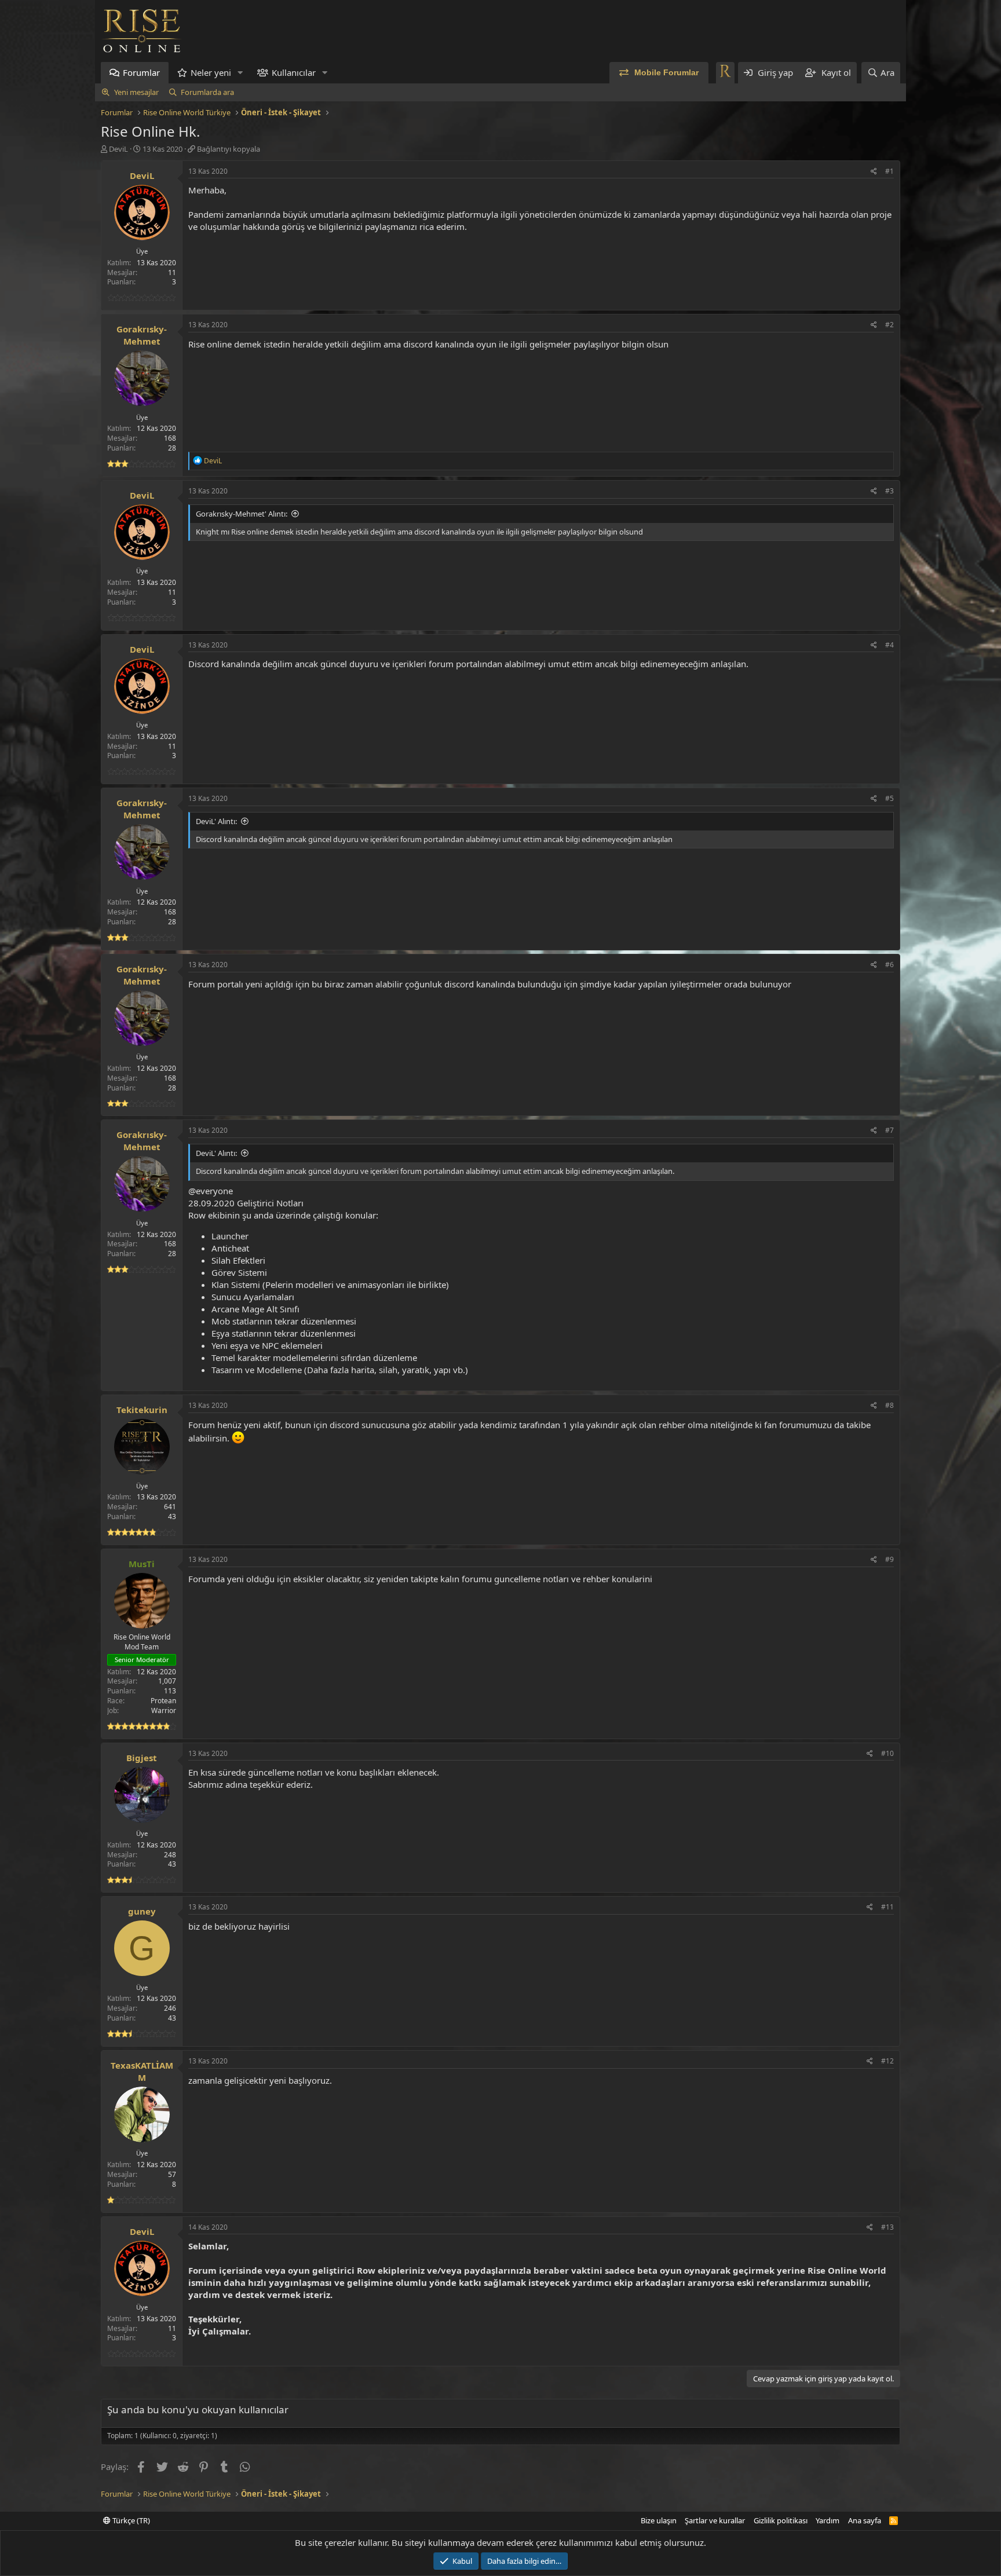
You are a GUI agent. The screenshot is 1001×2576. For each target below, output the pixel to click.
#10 (887, 1753)
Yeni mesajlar (136, 92)
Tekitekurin (142, 1410)
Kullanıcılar (294, 72)
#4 (889, 645)
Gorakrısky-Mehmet (142, 335)
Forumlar (141, 72)
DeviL (118, 149)
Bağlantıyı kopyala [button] (229, 149)
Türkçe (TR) (130, 2520)
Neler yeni (211, 72)
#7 (889, 1130)
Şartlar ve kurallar (715, 2520)
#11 (887, 1907)
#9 (889, 1559)
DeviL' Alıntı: (216, 821)
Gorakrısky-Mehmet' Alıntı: (242, 514)
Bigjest (142, 1758)
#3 (889, 491)
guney (142, 1911)
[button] (240, 73)
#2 (889, 325)
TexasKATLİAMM (142, 2071)
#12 (887, 2061)
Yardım (828, 2520)
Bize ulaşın (659, 2520)
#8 (889, 1405)
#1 (889, 171)
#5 (889, 798)
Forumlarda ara (207, 92)
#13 (887, 2227)
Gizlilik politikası (781, 2520)
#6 (889, 965)
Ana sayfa (865, 2520)
